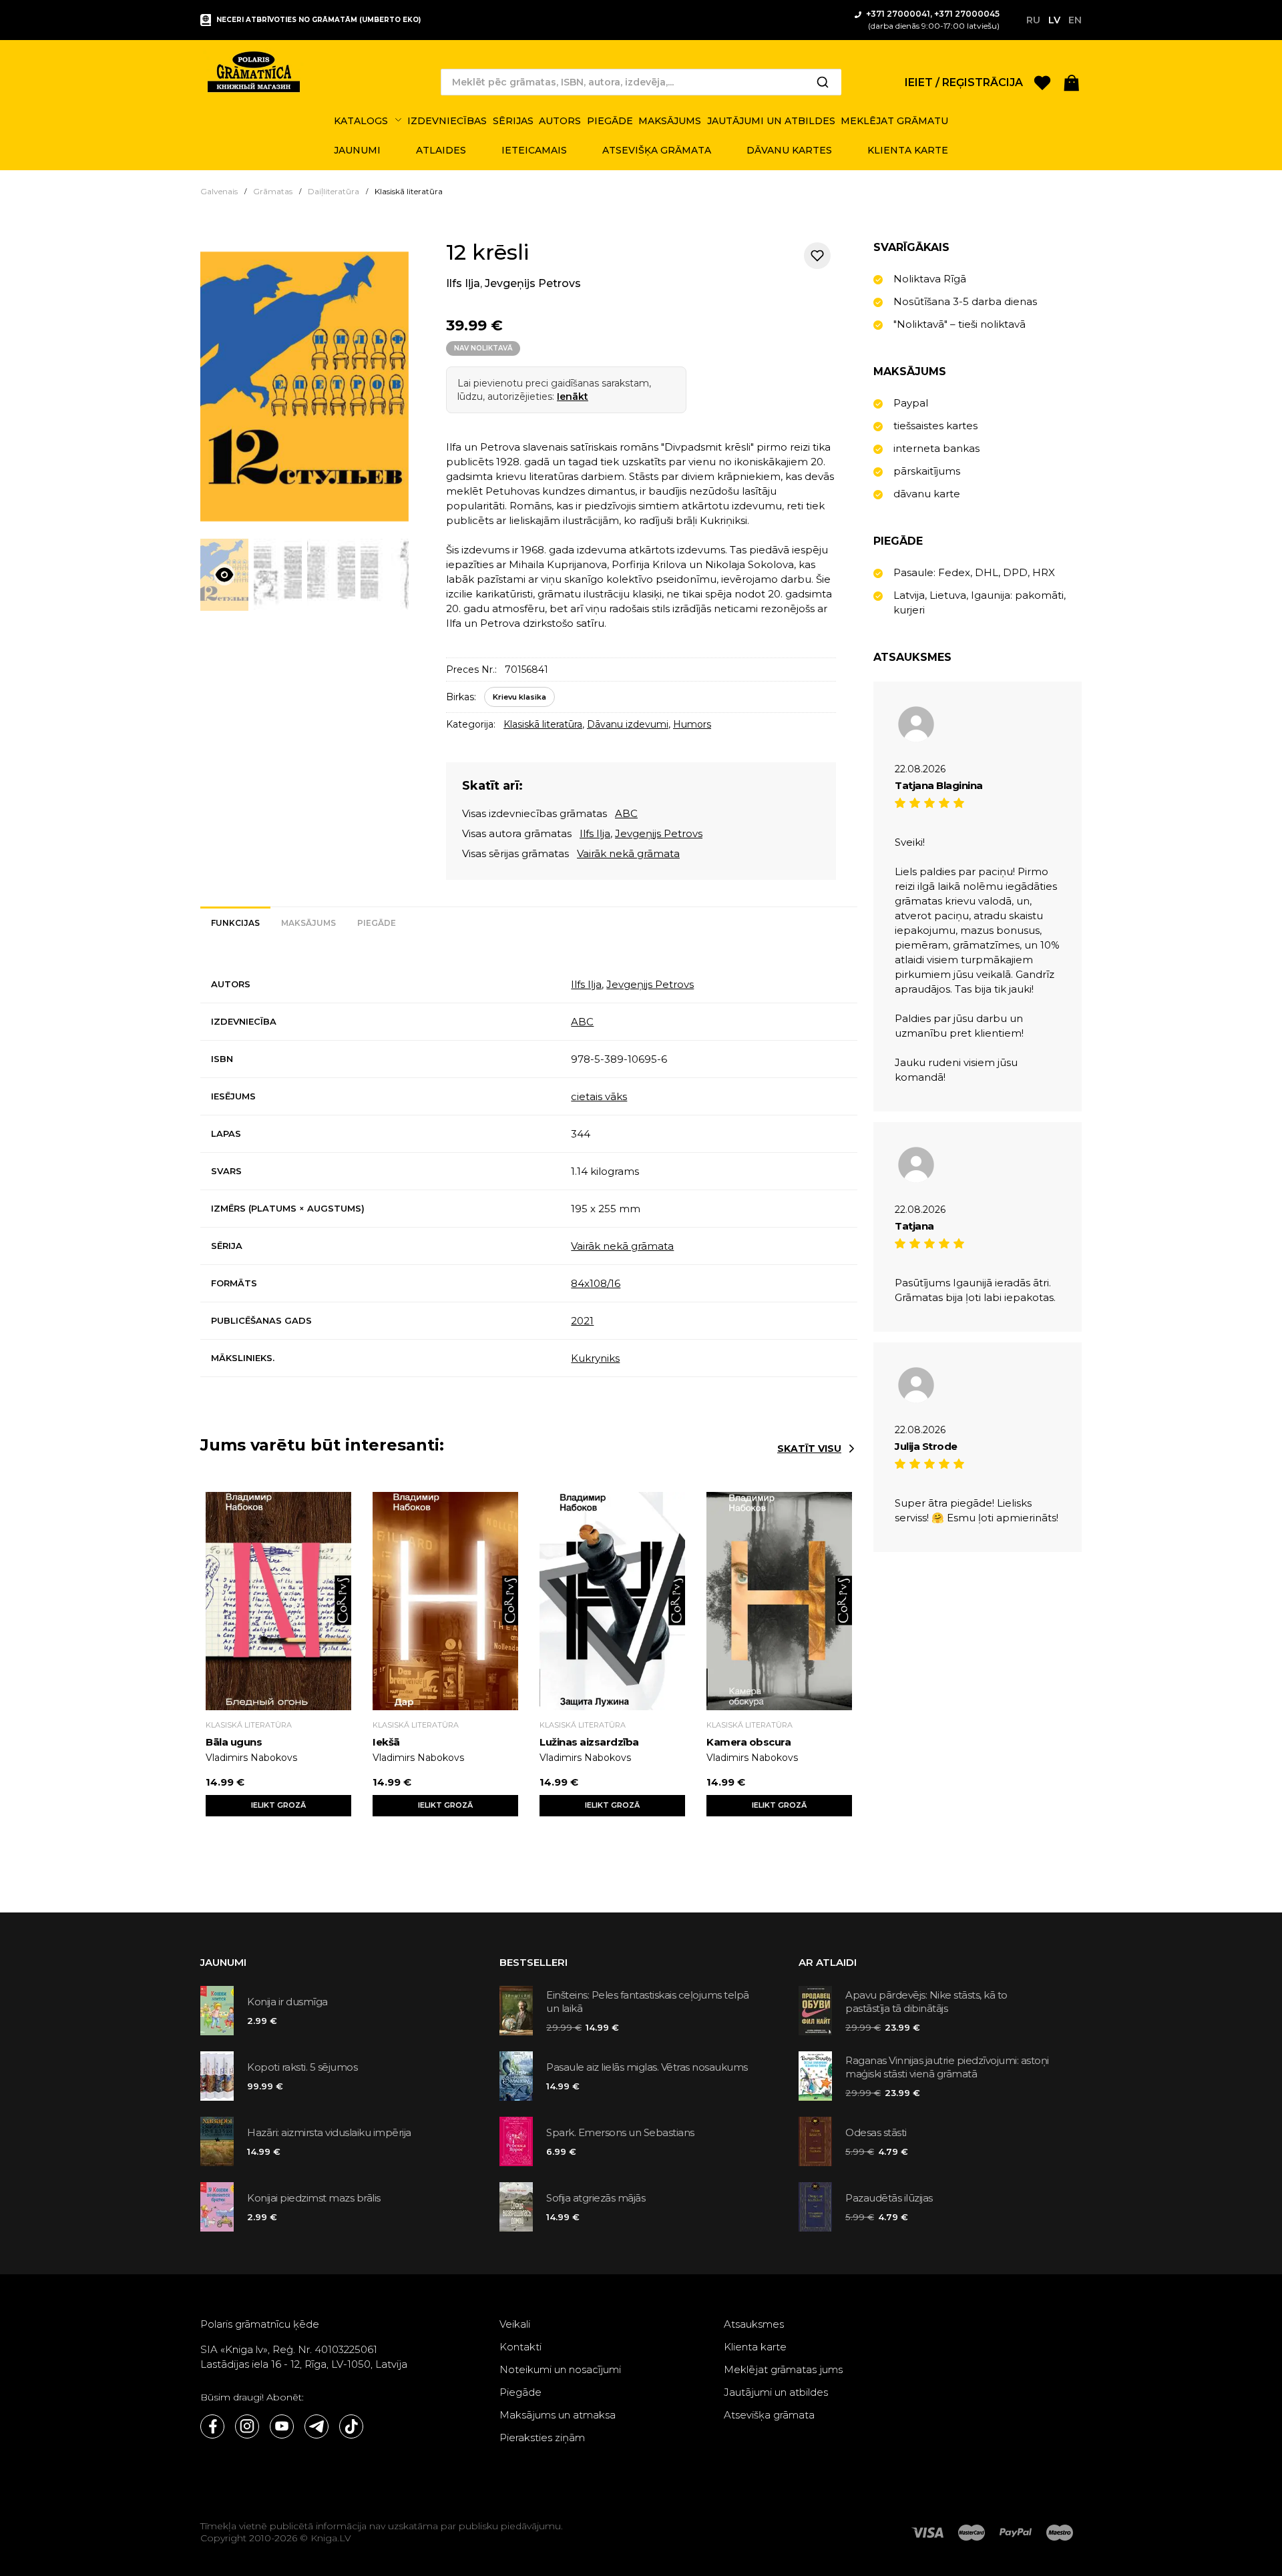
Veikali (515, 2324)
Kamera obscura (749, 1742)
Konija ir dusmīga (287, 2002)
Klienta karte (755, 2347)
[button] (1072, 82)
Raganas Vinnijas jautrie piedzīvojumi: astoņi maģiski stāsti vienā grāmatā (947, 2067)
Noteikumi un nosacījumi (560, 2369)
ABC (626, 813)
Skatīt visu (809, 1449)
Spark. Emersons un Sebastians (620, 2132)
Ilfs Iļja (463, 283)
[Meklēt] (823, 82)
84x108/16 (596, 1283)
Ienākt (573, 397)
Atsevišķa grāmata (769, 2415)
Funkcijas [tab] (235, 923)
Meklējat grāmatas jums (783, 2369)
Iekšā (386, 1742)
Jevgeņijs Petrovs (533, 283)
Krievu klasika (519, 697)
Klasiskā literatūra (543, 724)
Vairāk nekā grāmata (628, 853)
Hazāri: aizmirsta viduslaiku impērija (329, 2132)
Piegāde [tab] (377, 923)
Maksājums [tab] (308, 923)
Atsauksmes (754, 2324)
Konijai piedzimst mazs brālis (314, 2198)
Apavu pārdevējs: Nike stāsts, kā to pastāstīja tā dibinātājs (926, 2002)
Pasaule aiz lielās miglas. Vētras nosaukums (647, 2067)
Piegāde (520, 2392)
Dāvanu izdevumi (628, 724)
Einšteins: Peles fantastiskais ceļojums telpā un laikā (648, 2002)
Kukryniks (595, 1358)
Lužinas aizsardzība (589, 1742)
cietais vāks (599, 1096)
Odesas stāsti (876, 2132)
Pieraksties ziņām (542, 2437)
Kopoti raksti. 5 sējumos (302, 2067)
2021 (582, 1321)
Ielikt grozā (278, 1805)
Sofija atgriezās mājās (596, 2198)
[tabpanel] (529, 1172)
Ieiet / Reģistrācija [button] (964, 82)
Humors (692, 724)
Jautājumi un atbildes (776, 2392)
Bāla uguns (234, 1742)
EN (1075, 20)
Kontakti (520, 2347)
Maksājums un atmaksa (558, 2415)
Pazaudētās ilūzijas (889, 2198)
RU (1033, 20)
